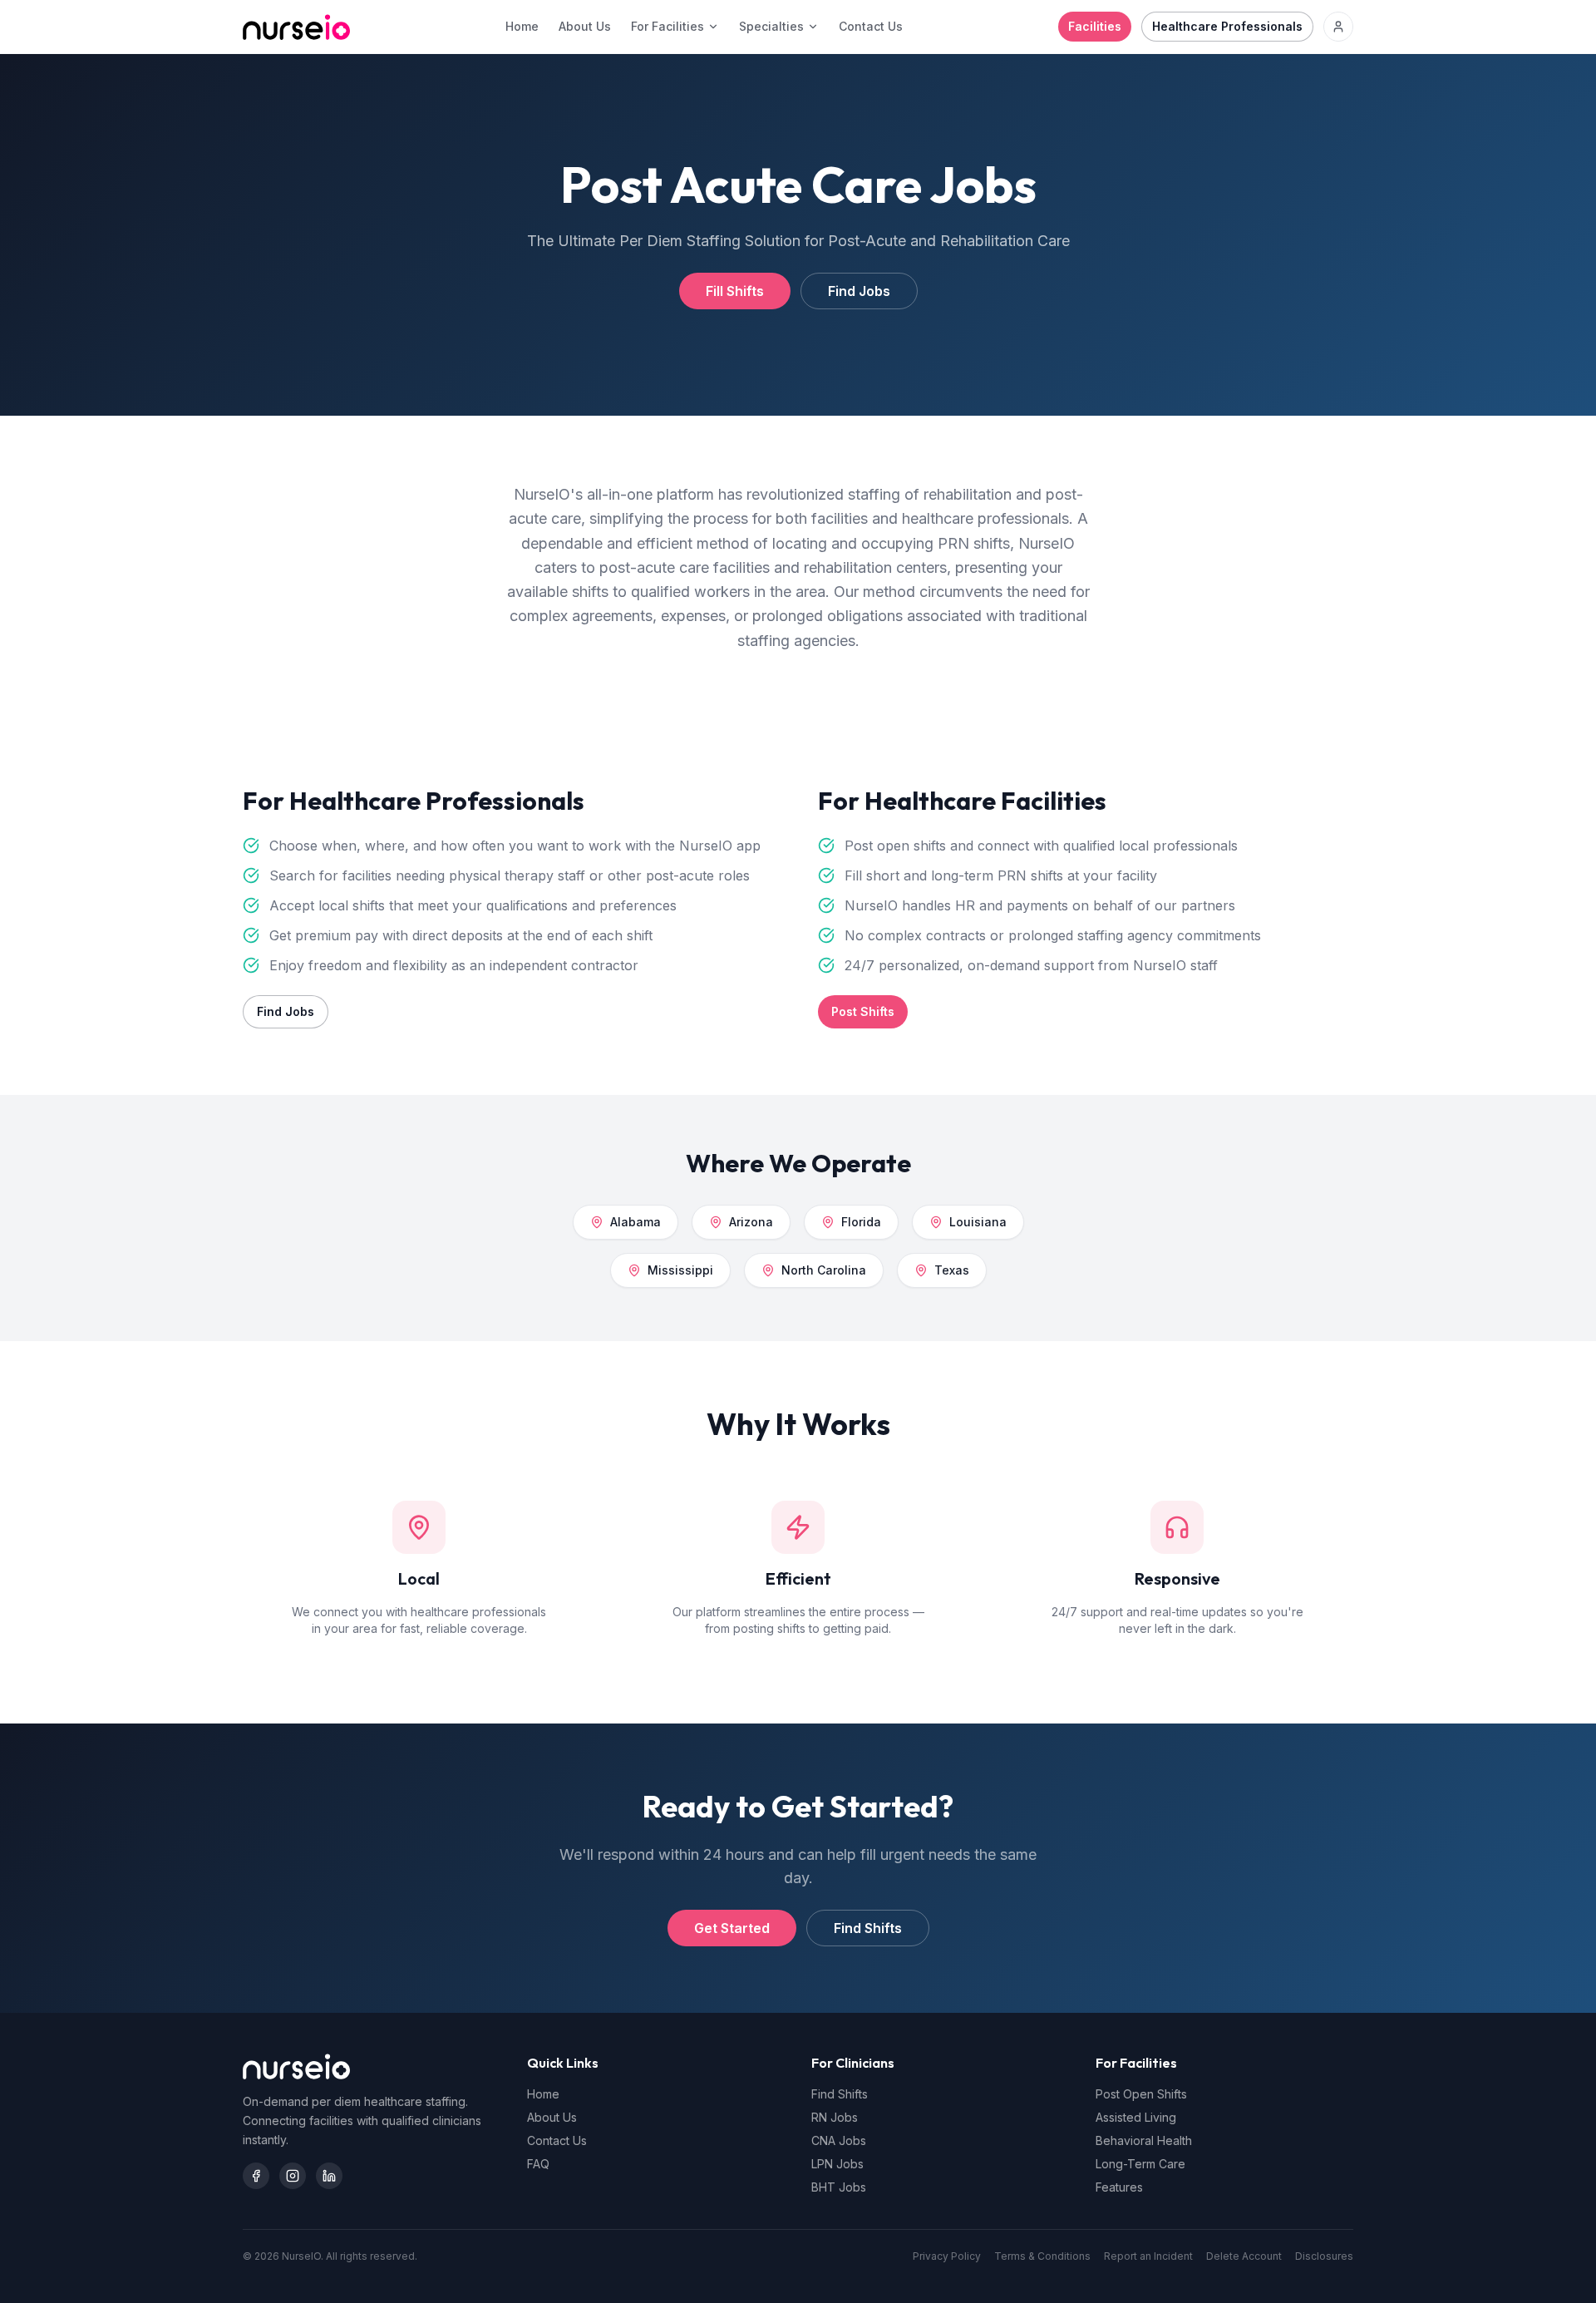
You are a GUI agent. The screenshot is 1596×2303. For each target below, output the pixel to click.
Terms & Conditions (1042, 2256)
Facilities (1095, 26)
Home (522, 26)
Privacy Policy (947, 2256)
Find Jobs (859, 291)
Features (1119, 2187)
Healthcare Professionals (1227, 26)
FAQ (538, 2164)
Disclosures (1324, 2256)
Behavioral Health (1144, 2140)
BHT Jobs (839, 2187)
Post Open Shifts (1141, 2094)
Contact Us (871, 26)
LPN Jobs (837, 2164)
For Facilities (667, 26)
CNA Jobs (839, 2140)
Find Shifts (868, 1928)
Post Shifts (863, 1011)
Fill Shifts (735, 291)
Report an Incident (1148, 2256)
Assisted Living (1136, 2117)
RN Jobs (835, 2117)
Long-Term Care (1140, 2164)
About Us (585, 26)
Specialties (771, 26)
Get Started (732, 1928)
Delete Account (1244, 2256)
